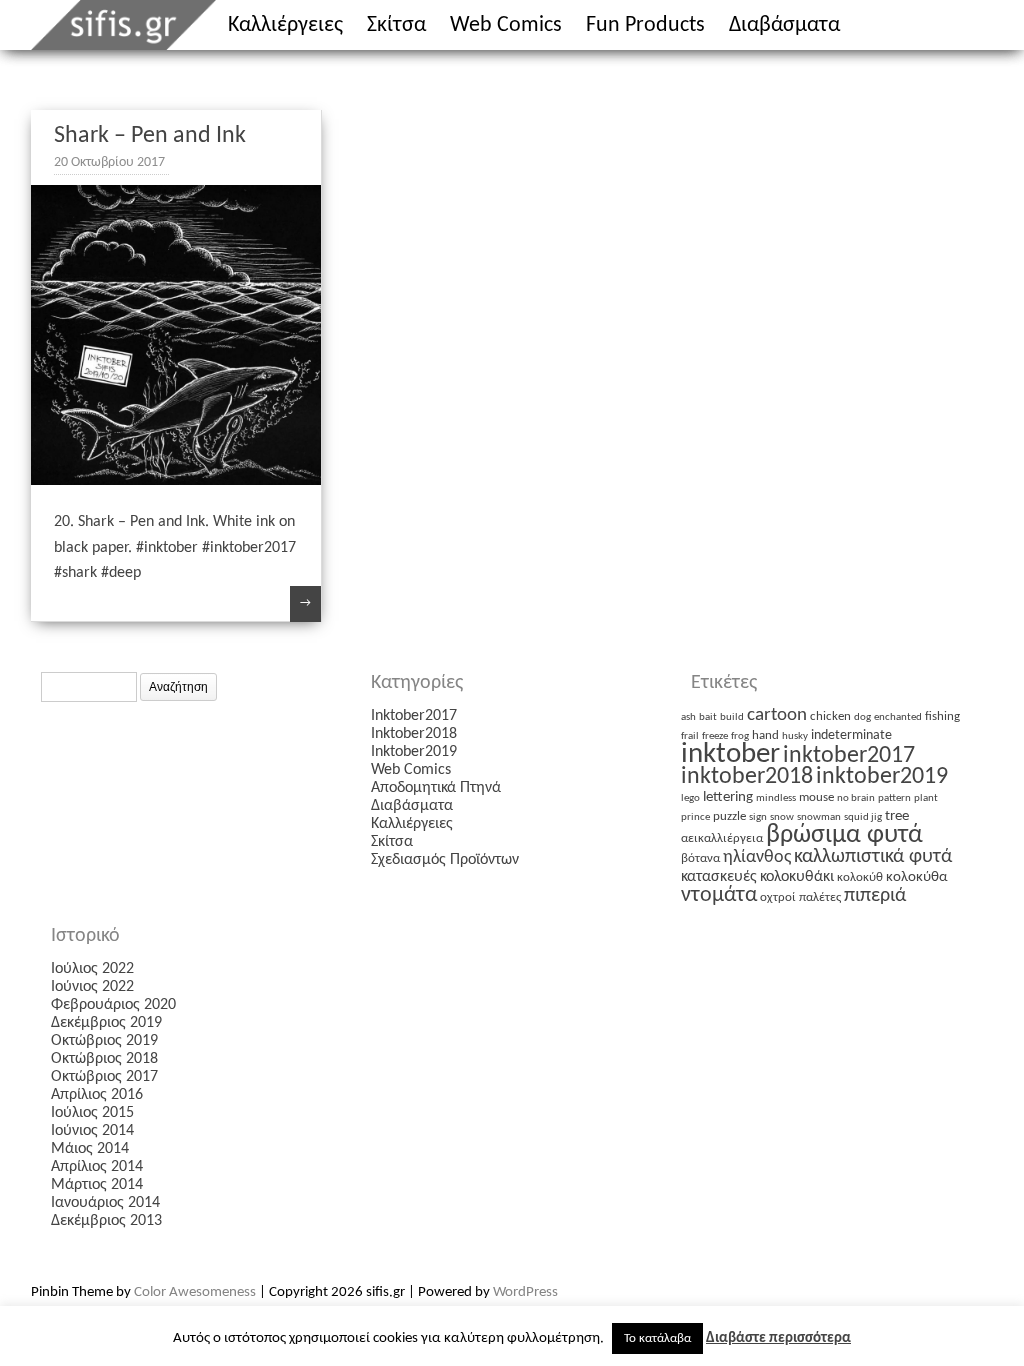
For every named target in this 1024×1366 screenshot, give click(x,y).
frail (690, 736)
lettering (728, 797)
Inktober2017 (414, 716)
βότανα (700, 858)
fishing (942, 716)
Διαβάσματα (784, 25)
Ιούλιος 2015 (92, 1113)
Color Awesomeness (195, 1292)
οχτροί (778, 897)
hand (765, 735)
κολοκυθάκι (797, 877)
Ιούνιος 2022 (92, 987)
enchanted (898, 717)
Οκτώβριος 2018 (104, 1059)
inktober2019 (882, 777)
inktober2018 (747, 777)
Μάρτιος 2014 (97, 1185)
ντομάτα (719, 895)
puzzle (729, 816)
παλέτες (820, 897)
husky (795, 736)
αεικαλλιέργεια (722, 838)
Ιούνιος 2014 (92, 1131)
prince (695, 817)
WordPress (525, 1292)
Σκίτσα (396, 25)
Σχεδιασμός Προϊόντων (445, 860)
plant (926, 798)
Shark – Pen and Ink (150, 136)
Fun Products (645, 25)
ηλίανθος (757, 857)
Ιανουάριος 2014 (105, 1203)
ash (688, 717)
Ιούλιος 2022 (92, 969)
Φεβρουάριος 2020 (113, 1005)
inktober (730, 754)
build (732, 717)
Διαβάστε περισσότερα (778, 1338)
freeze (715, 736)
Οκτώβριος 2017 (104, 1077)
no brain (856, 798)
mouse (816, 797)
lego (690, 798)
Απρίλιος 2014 (97, 1167)
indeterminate (851, 735)
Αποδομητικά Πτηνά (436, 788)
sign (758, 817)
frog (740, 736)
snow (782, 817)
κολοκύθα (917, 877)
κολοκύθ (860, 877)
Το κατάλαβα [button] (657, 1338)
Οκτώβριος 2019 (104, 1041)
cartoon (777, 715)
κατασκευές (719, 877)
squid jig (863, 817)
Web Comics (506, 25)
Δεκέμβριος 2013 (106, 1221)
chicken (830, 716)
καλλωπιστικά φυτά (873, 857)
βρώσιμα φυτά (844, 835)
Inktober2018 (414, 734)
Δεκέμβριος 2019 (106, 1023)
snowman (819, 817)
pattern (894, 798)
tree (897, 816)
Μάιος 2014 (90, 1149)
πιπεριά (875, 896)
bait (708, 717)
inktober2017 (849, 756)
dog (862, 717)
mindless (776, 798)
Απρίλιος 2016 (97, 1095)
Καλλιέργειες (285, 25)
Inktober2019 (414, 752)
